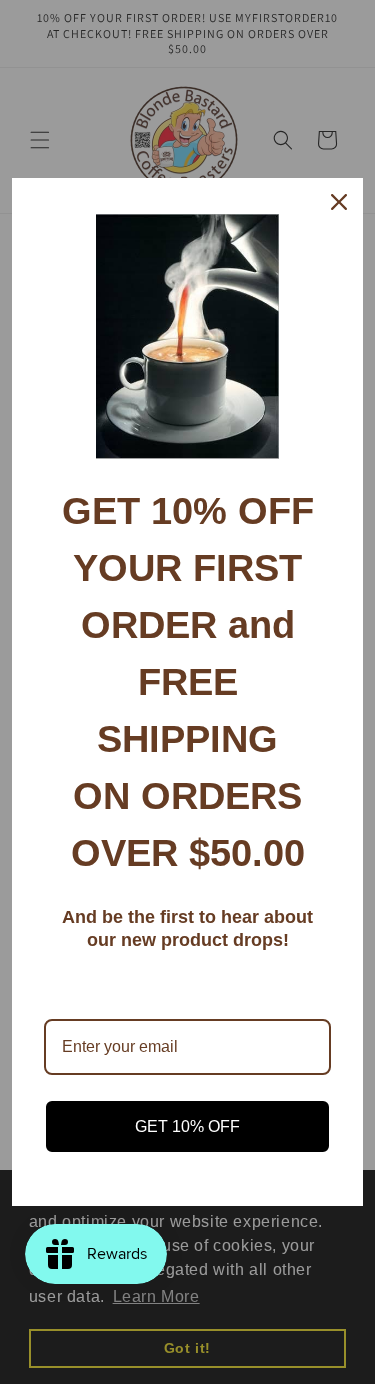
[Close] (339, 202)
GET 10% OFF (187, 1126)
